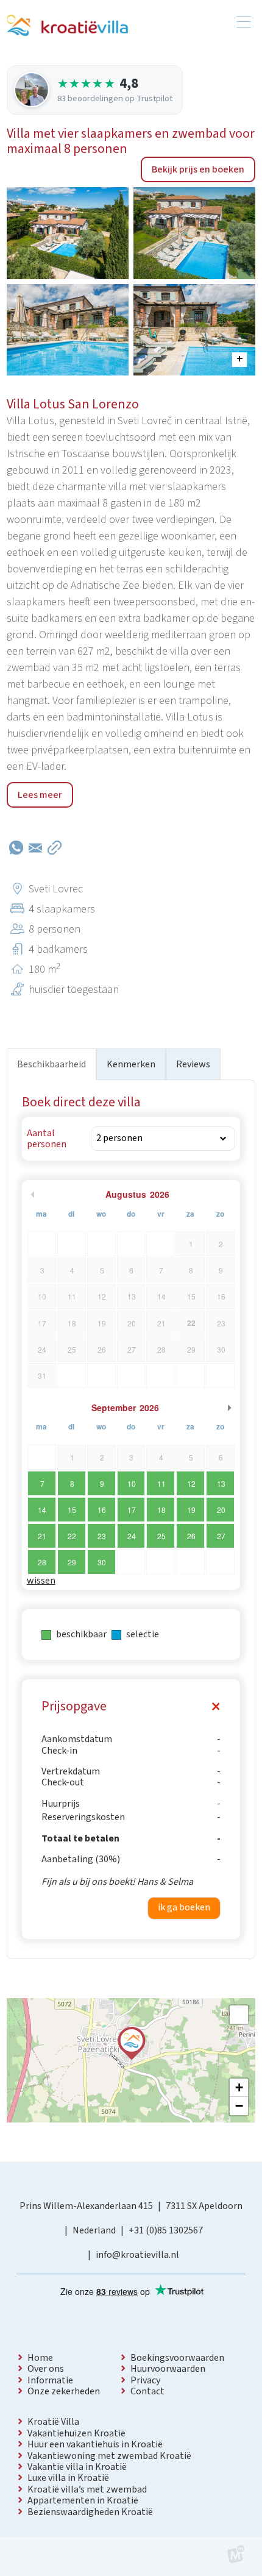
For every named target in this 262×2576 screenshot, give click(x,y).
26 (191, 1536)
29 (72, 1562)
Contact (147, 2391)
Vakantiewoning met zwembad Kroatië (109, 2456)
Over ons (46, 2369)
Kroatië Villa (53, 2422)
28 (42, 1562)
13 (221, 1483)
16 (102, 1510)
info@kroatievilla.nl (137, 2255)
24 (132, 1536)
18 (161, 1510)
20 (221, 1510)
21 (42, 1536)
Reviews (193, 1064)
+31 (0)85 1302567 (166, 2230)
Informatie (50, 2380)
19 (191, 1510)
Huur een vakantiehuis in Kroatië (95, 2444)
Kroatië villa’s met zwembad (87, 2489)
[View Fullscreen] (239, 2015)
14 (42, 1510)
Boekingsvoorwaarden (177, 2358)
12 (191, 1483)
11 (161, 1483)
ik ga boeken (184, 1907)
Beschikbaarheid (51, 1064)
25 (161, 1536)
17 (132, 1510)
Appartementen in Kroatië (83, 2500)
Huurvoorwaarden (168, 2369)
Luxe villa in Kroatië (68, 2478)
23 (102, 1536)
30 (102, 1562)
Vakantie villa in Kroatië (77, 2467)
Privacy (145, 2380)
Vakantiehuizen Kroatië (76, 2433)
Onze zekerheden (64, 2391)
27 (221, 1536)
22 (72, 1536)
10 (132, 1483)
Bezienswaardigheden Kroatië (90, 2512)
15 (72, 1510)
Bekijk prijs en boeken (198, 169)
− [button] (239, 2106)
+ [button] (239, 2087)
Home (40, 2358)
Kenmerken (131, 1064)
